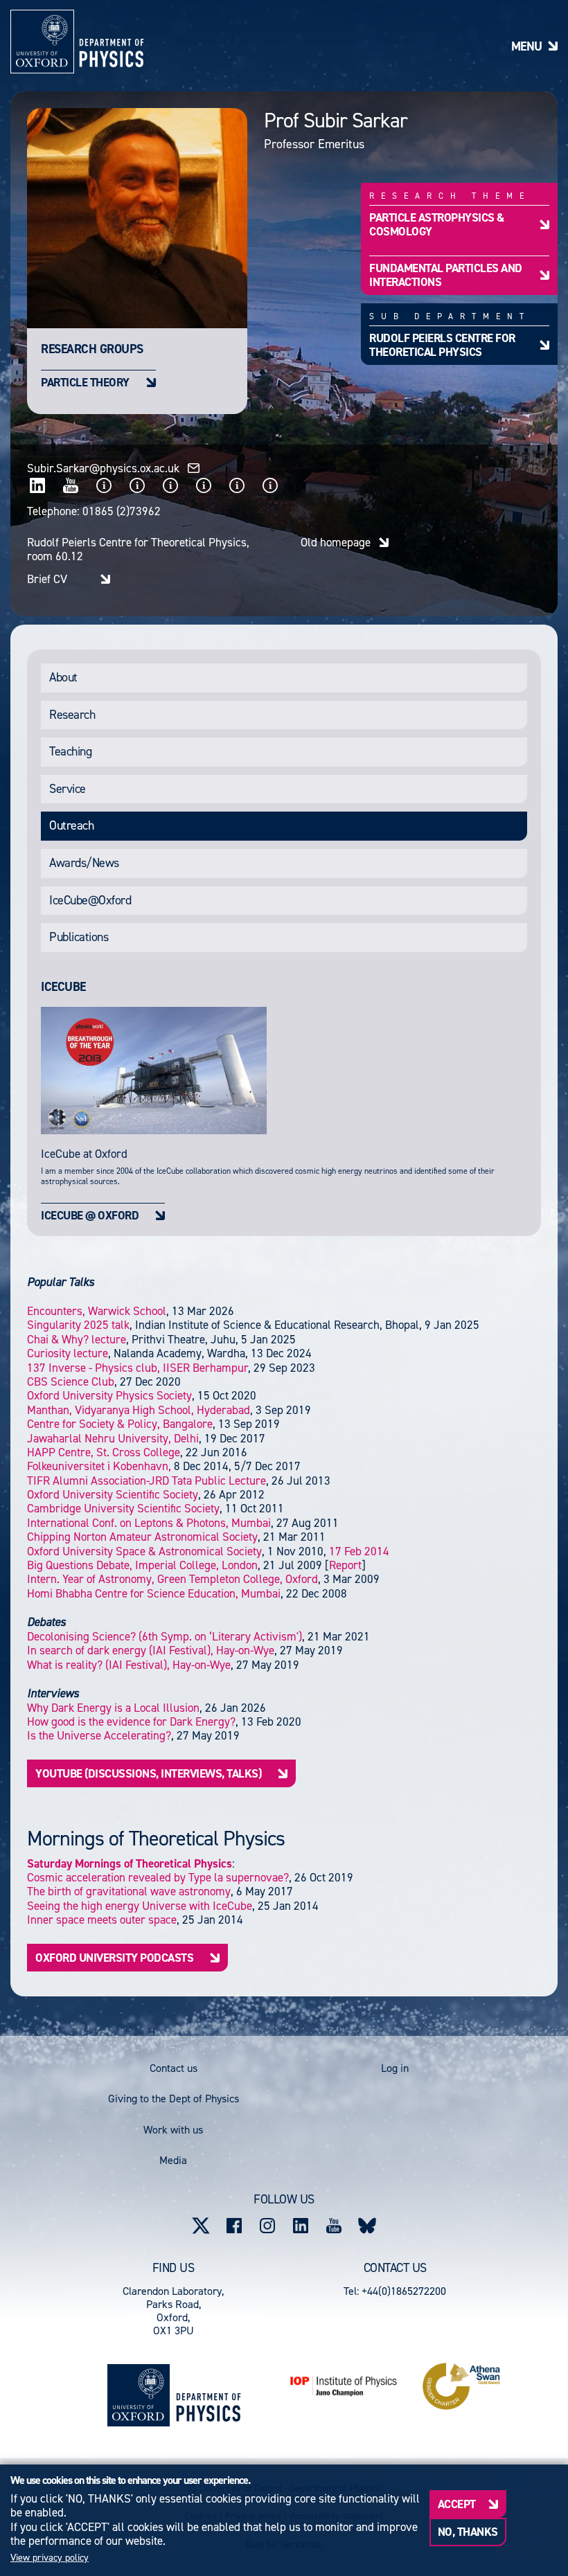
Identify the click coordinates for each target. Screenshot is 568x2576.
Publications (79, 937)
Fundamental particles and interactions (446, 275)
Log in (395, 2068)
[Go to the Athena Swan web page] (461, 2386)
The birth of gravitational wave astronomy (129, 1891)
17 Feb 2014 (359, 1551)
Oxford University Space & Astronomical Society (144, 1551)
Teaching (70, 751)
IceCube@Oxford (90, 900)
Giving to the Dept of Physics (174, 2099)
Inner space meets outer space (102, 1920)
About (63, 677)
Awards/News (84, 863)
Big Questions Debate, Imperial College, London (142, 1565)
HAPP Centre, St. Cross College (104, 1452)
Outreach (71, 825)
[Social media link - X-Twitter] (201, 2226)
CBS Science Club (71, 1381)
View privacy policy (50, 2558)
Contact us (174, 2068)
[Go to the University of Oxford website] (139, 2395)
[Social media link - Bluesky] (367, 2226)
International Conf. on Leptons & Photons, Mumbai (149, 1523)
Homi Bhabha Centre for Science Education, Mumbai (154, 1593)
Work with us (173, 2130)
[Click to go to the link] (37, 485)
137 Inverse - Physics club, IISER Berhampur (137, 1368)
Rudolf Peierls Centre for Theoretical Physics (442, 345)
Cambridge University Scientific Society (123, 1508)
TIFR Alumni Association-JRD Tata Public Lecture (147, 1481)
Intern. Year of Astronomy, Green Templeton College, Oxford (172, 1579)
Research (72, 715)
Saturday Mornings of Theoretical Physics (130, 1863)
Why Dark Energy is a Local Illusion (113, 1708)
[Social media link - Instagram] (267, 2226)
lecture (77, 1339)
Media (173, 2160)
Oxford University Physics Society (109, 1395)
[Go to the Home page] (208, 2395)
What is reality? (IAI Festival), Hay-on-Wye (129, 1665)
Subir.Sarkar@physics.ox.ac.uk (103, 468)
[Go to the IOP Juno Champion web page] (344, 2386)
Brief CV (47, 579)
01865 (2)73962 (122, 511)
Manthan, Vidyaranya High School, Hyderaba (139, 1410)
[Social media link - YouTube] (334, 2226)
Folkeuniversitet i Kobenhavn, (99, 1466)
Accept (457, 2504)
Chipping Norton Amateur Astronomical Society (142, 1537)
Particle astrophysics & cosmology (437, 224)
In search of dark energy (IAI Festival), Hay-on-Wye (151, 1650)
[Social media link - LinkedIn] (301, 2226)
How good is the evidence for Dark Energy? (131, 1721)
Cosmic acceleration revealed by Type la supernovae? (158, 1877)
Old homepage (336, 542)
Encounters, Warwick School (97, 1311)
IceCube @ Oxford (90, 1215)
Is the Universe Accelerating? (99, 1735)
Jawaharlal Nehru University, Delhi (113, 1438)
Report (345, 1565)
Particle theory (85, 382)
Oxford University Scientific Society (113, 1494)
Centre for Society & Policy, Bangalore (120, 1424)
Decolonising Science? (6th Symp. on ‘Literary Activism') (165, 1636)
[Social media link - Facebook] (234, 2226)
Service (68, 789)
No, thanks (468, 2532)
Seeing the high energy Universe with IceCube (140, 1906)
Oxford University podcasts (114, 1958)
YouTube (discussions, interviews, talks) (148, 1773)
